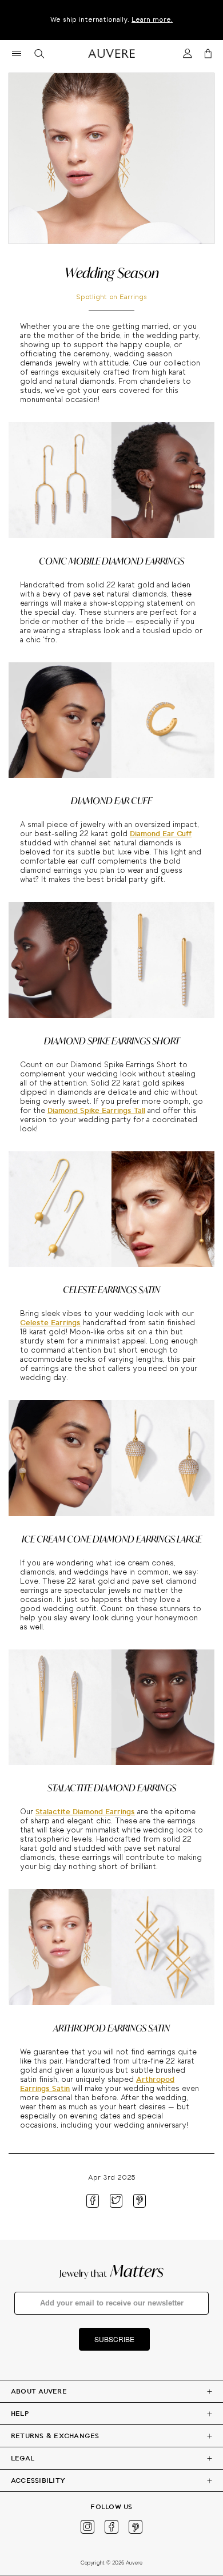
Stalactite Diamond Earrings (85, 1812)
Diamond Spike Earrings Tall (96, 1111)
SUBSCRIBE (114, 2339)
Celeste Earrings (50, 1323)
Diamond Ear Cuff (161, 834)
